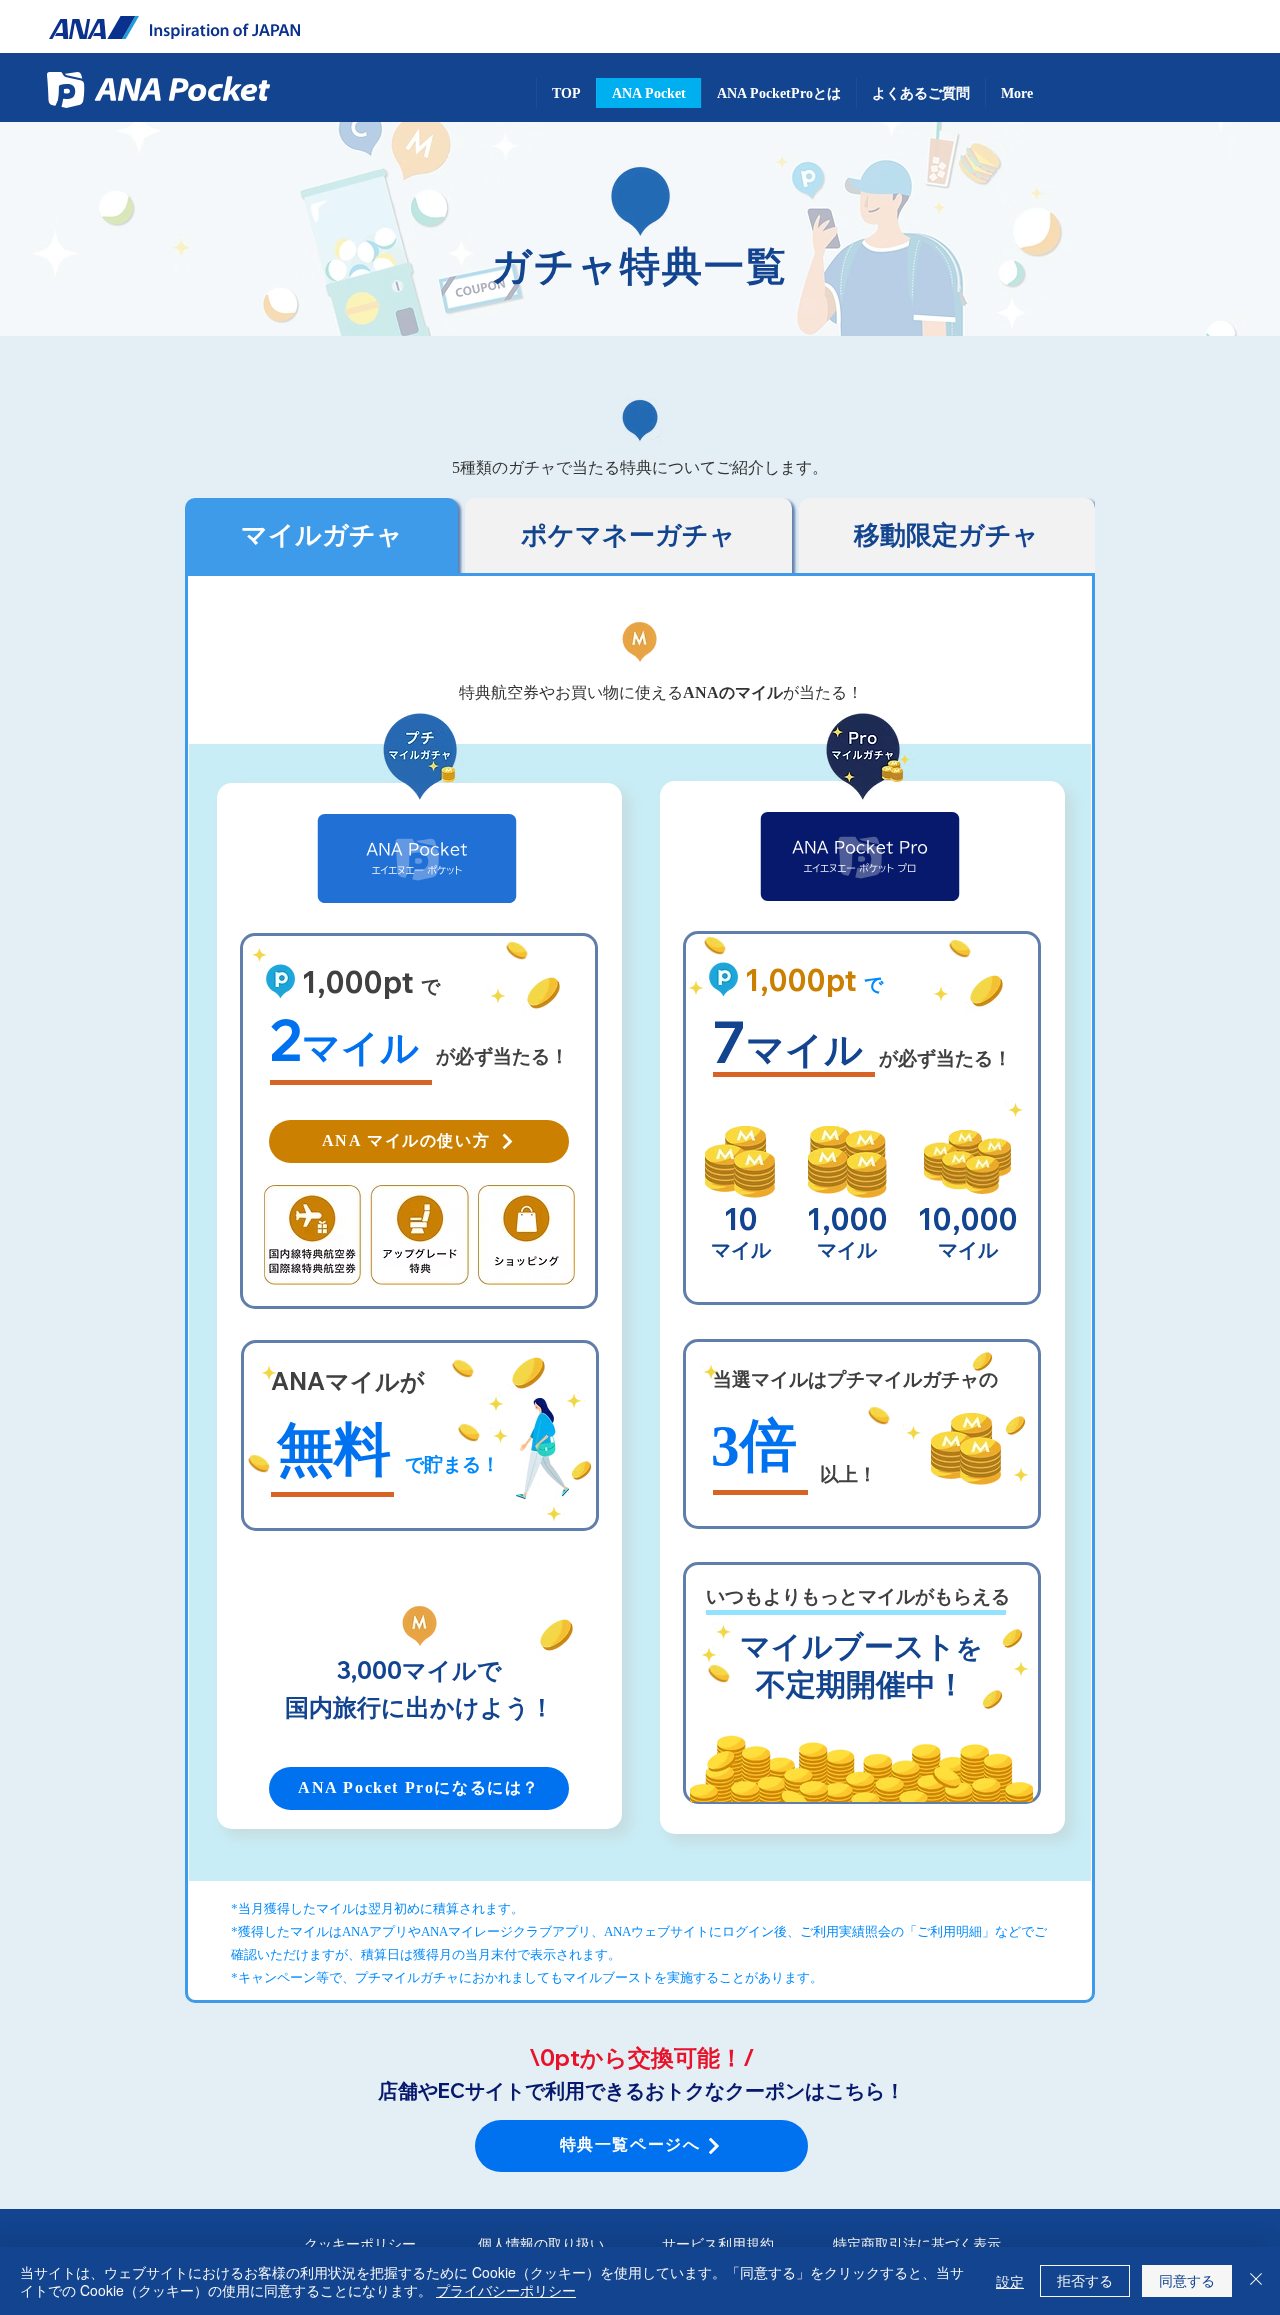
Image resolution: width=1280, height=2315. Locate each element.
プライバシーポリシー (506, 2290)
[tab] (321, 535)
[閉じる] (1256, 2281)
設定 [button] (1010, 2281)
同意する (1187, 2280)
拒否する (1085, 2280)
